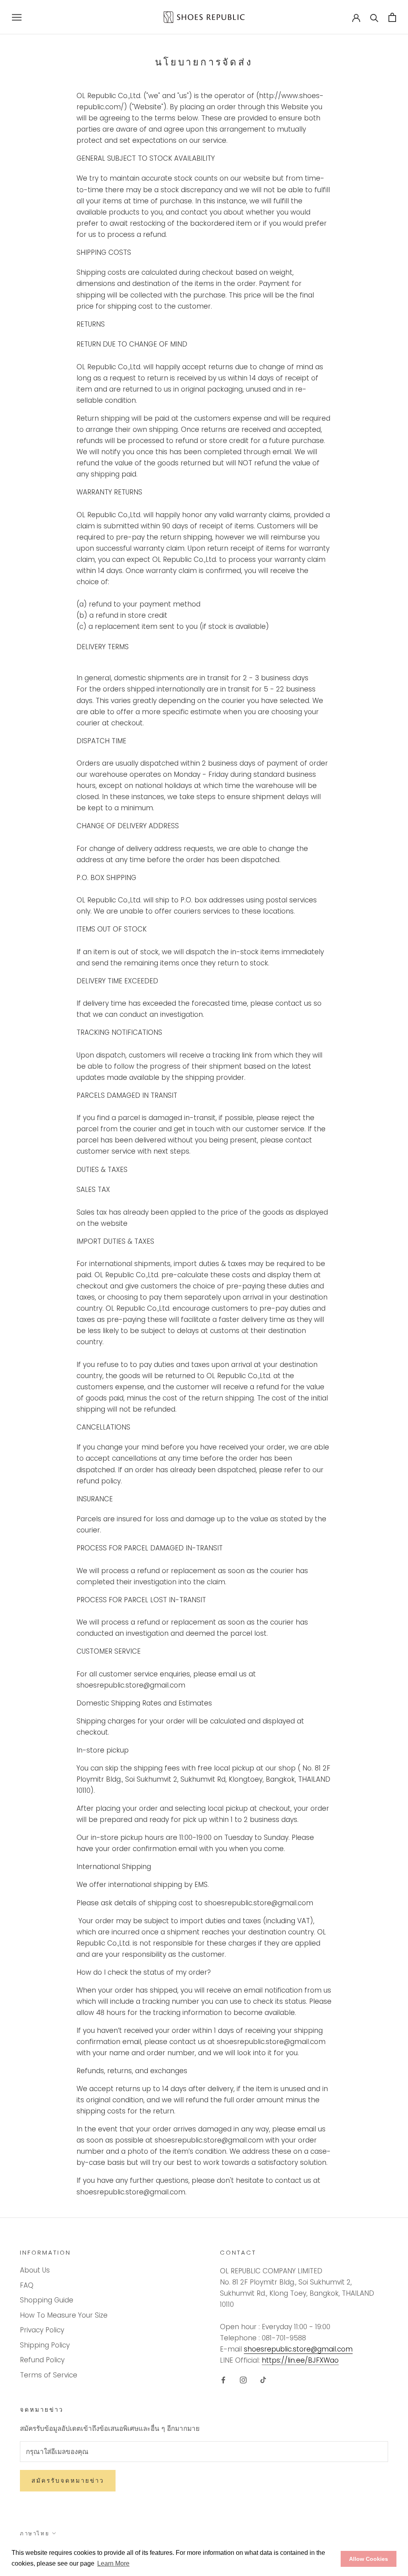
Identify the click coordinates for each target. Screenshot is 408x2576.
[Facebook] (223, 2379)
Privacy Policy (42, 2330)
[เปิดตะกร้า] (392, 17)
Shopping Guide (47, 2300)
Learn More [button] (113, 2563)
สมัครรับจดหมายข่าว (68, 2480)
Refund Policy (42, 2360)
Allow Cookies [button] (369, 2559)
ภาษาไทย (35, 2534)
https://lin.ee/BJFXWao (300, 2360)
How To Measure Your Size (64, 2315)
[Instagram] (243, 2379)
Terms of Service (49, 2375)
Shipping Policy (45, 2345)
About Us (35, 2270)
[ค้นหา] (374, 17)
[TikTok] (263, 2379)
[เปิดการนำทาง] (17, 17)
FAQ (27, 2285)
